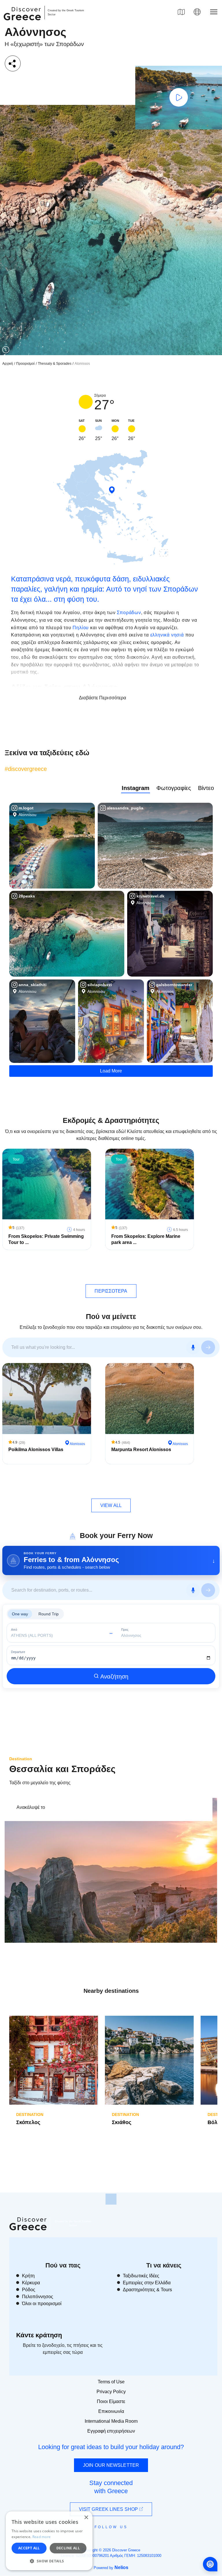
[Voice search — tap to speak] (193, 1347)
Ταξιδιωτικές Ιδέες (141, 2276)
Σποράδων (129, 613)
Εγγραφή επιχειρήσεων (111, 2431)
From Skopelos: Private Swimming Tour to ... (46, 1239)
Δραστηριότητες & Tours (147, 2290)
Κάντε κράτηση (39, 2335)
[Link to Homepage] (23, 24)
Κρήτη (28, 2276)
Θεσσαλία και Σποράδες (62, 1769)
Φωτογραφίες (174, 788)
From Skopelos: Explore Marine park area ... (146, 1239)
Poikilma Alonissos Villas (36, 1450)
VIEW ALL (111, 1505)
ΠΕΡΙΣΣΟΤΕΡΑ (111, 1291)
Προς (125, 1630)
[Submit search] (208, 1347)
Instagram (136, 788)
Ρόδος (29, 2290)
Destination (21, 1759)
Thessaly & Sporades (55, 364)
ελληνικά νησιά (167, 635)
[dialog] (49, 2541)
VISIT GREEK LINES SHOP (109, 2509)
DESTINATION (30, 2115)
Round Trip (49, 1614)
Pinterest (128, 2540)
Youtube (118, 2540)
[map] (181, 12)
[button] (49, 2561)
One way (20, 1614)
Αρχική (8, 364)
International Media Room (111, 2421)
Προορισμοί (25, 364)
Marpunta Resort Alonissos (141, 1450)
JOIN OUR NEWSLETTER (111, 2465)
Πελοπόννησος (38, 2297)
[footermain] (111, 2199)
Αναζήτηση (114, 1676)
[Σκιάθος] (149, 2060)
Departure (18, 1652)
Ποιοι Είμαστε (111, 2401)
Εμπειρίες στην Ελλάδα (147, 2283)
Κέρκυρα (31, 2283)
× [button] (86, 2518)
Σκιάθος (122, 2122)
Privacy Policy (111, 2392)
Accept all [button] (29, 2548)
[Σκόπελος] (54, 2060)
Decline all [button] (68, 2548)
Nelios (121, 2567)
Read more (42, 2537)
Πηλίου (81, 628)
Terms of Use (111, 2382)
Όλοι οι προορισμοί (42, 2304)
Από (14, 1630)
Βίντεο (206, 788)
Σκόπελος (28, 2122)
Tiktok (137, 2537)
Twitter (106, 2537)
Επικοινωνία (111, 2411)
